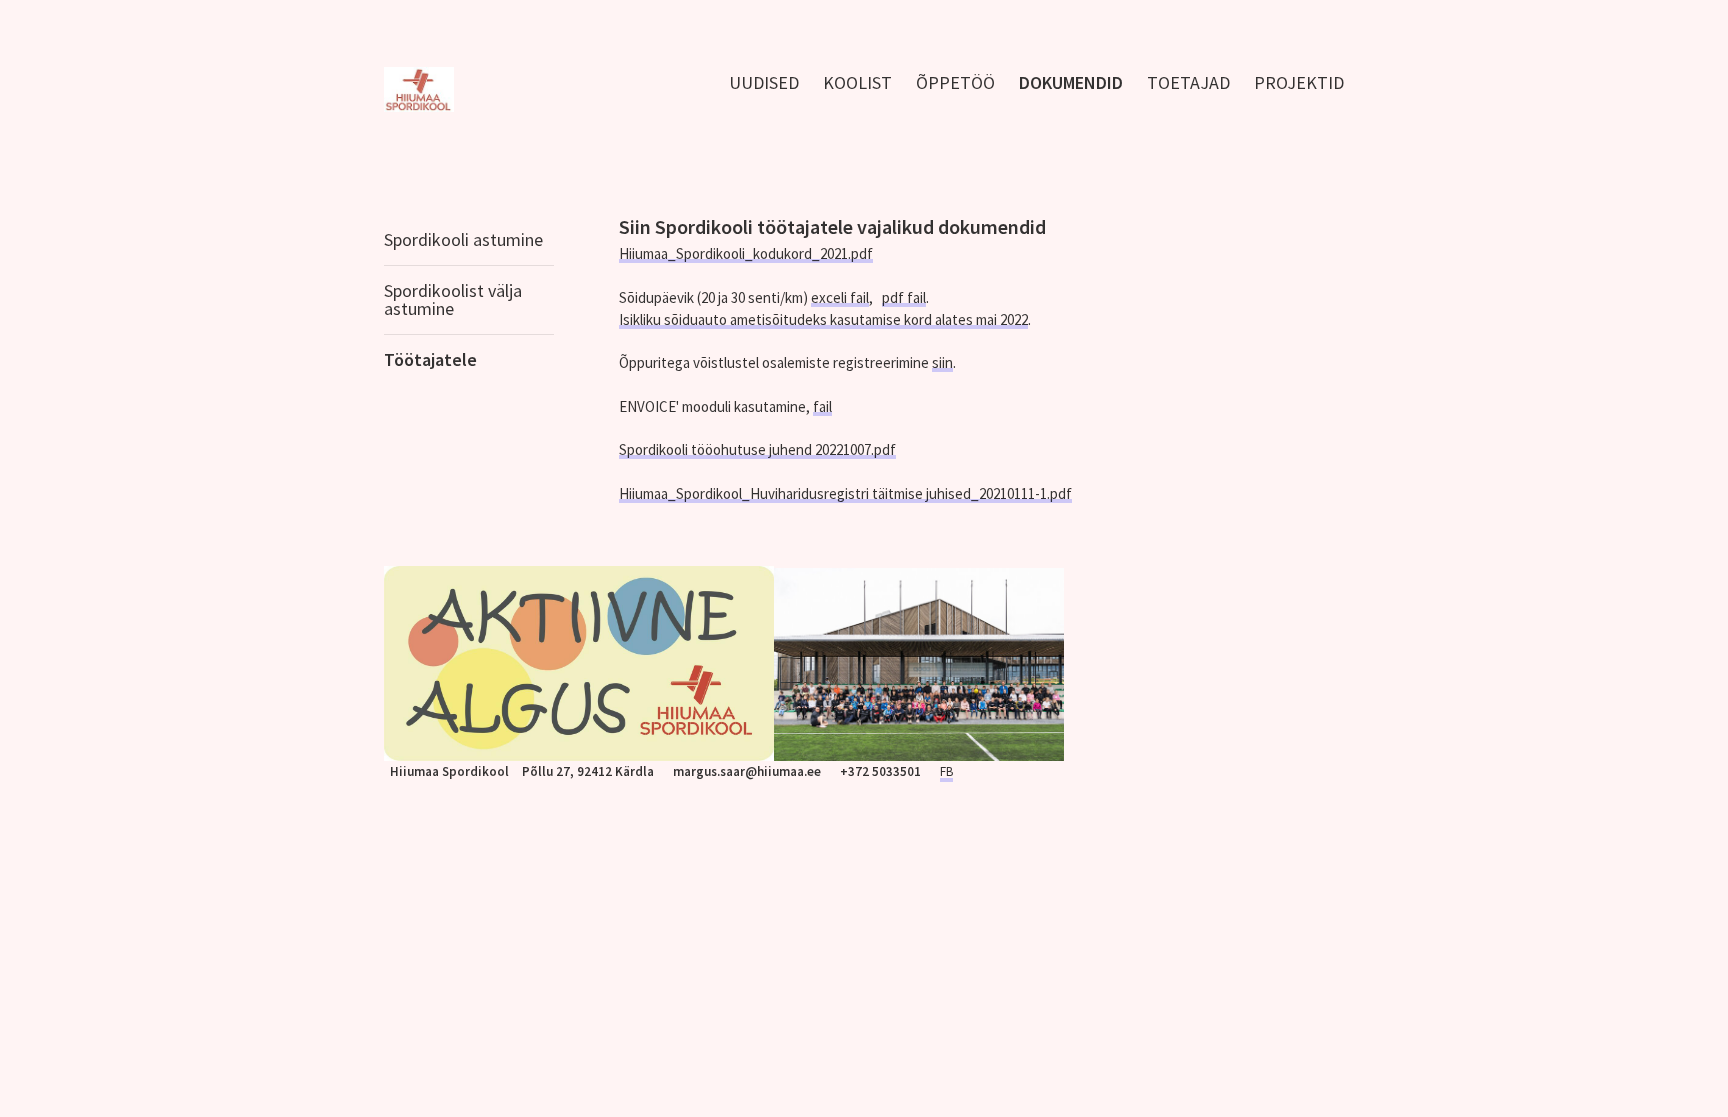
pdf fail (904, 297)
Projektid (1299, 82)
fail (822, 406)
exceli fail (840, 297)
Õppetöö (955, 82)
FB (946, 771)
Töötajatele (430, 359)
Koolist (857, 82)
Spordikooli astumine (463, 239)
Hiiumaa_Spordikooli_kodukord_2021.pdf (746, 253)
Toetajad (1188, 82)
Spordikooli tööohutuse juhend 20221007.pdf (757, 449)
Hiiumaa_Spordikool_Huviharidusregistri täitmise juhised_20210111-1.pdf (845, 493)
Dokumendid (1071, 82)
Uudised (764, 82)
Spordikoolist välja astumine (453, 299)
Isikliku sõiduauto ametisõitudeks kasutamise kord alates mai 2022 (823, 319)
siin (942, 362)
